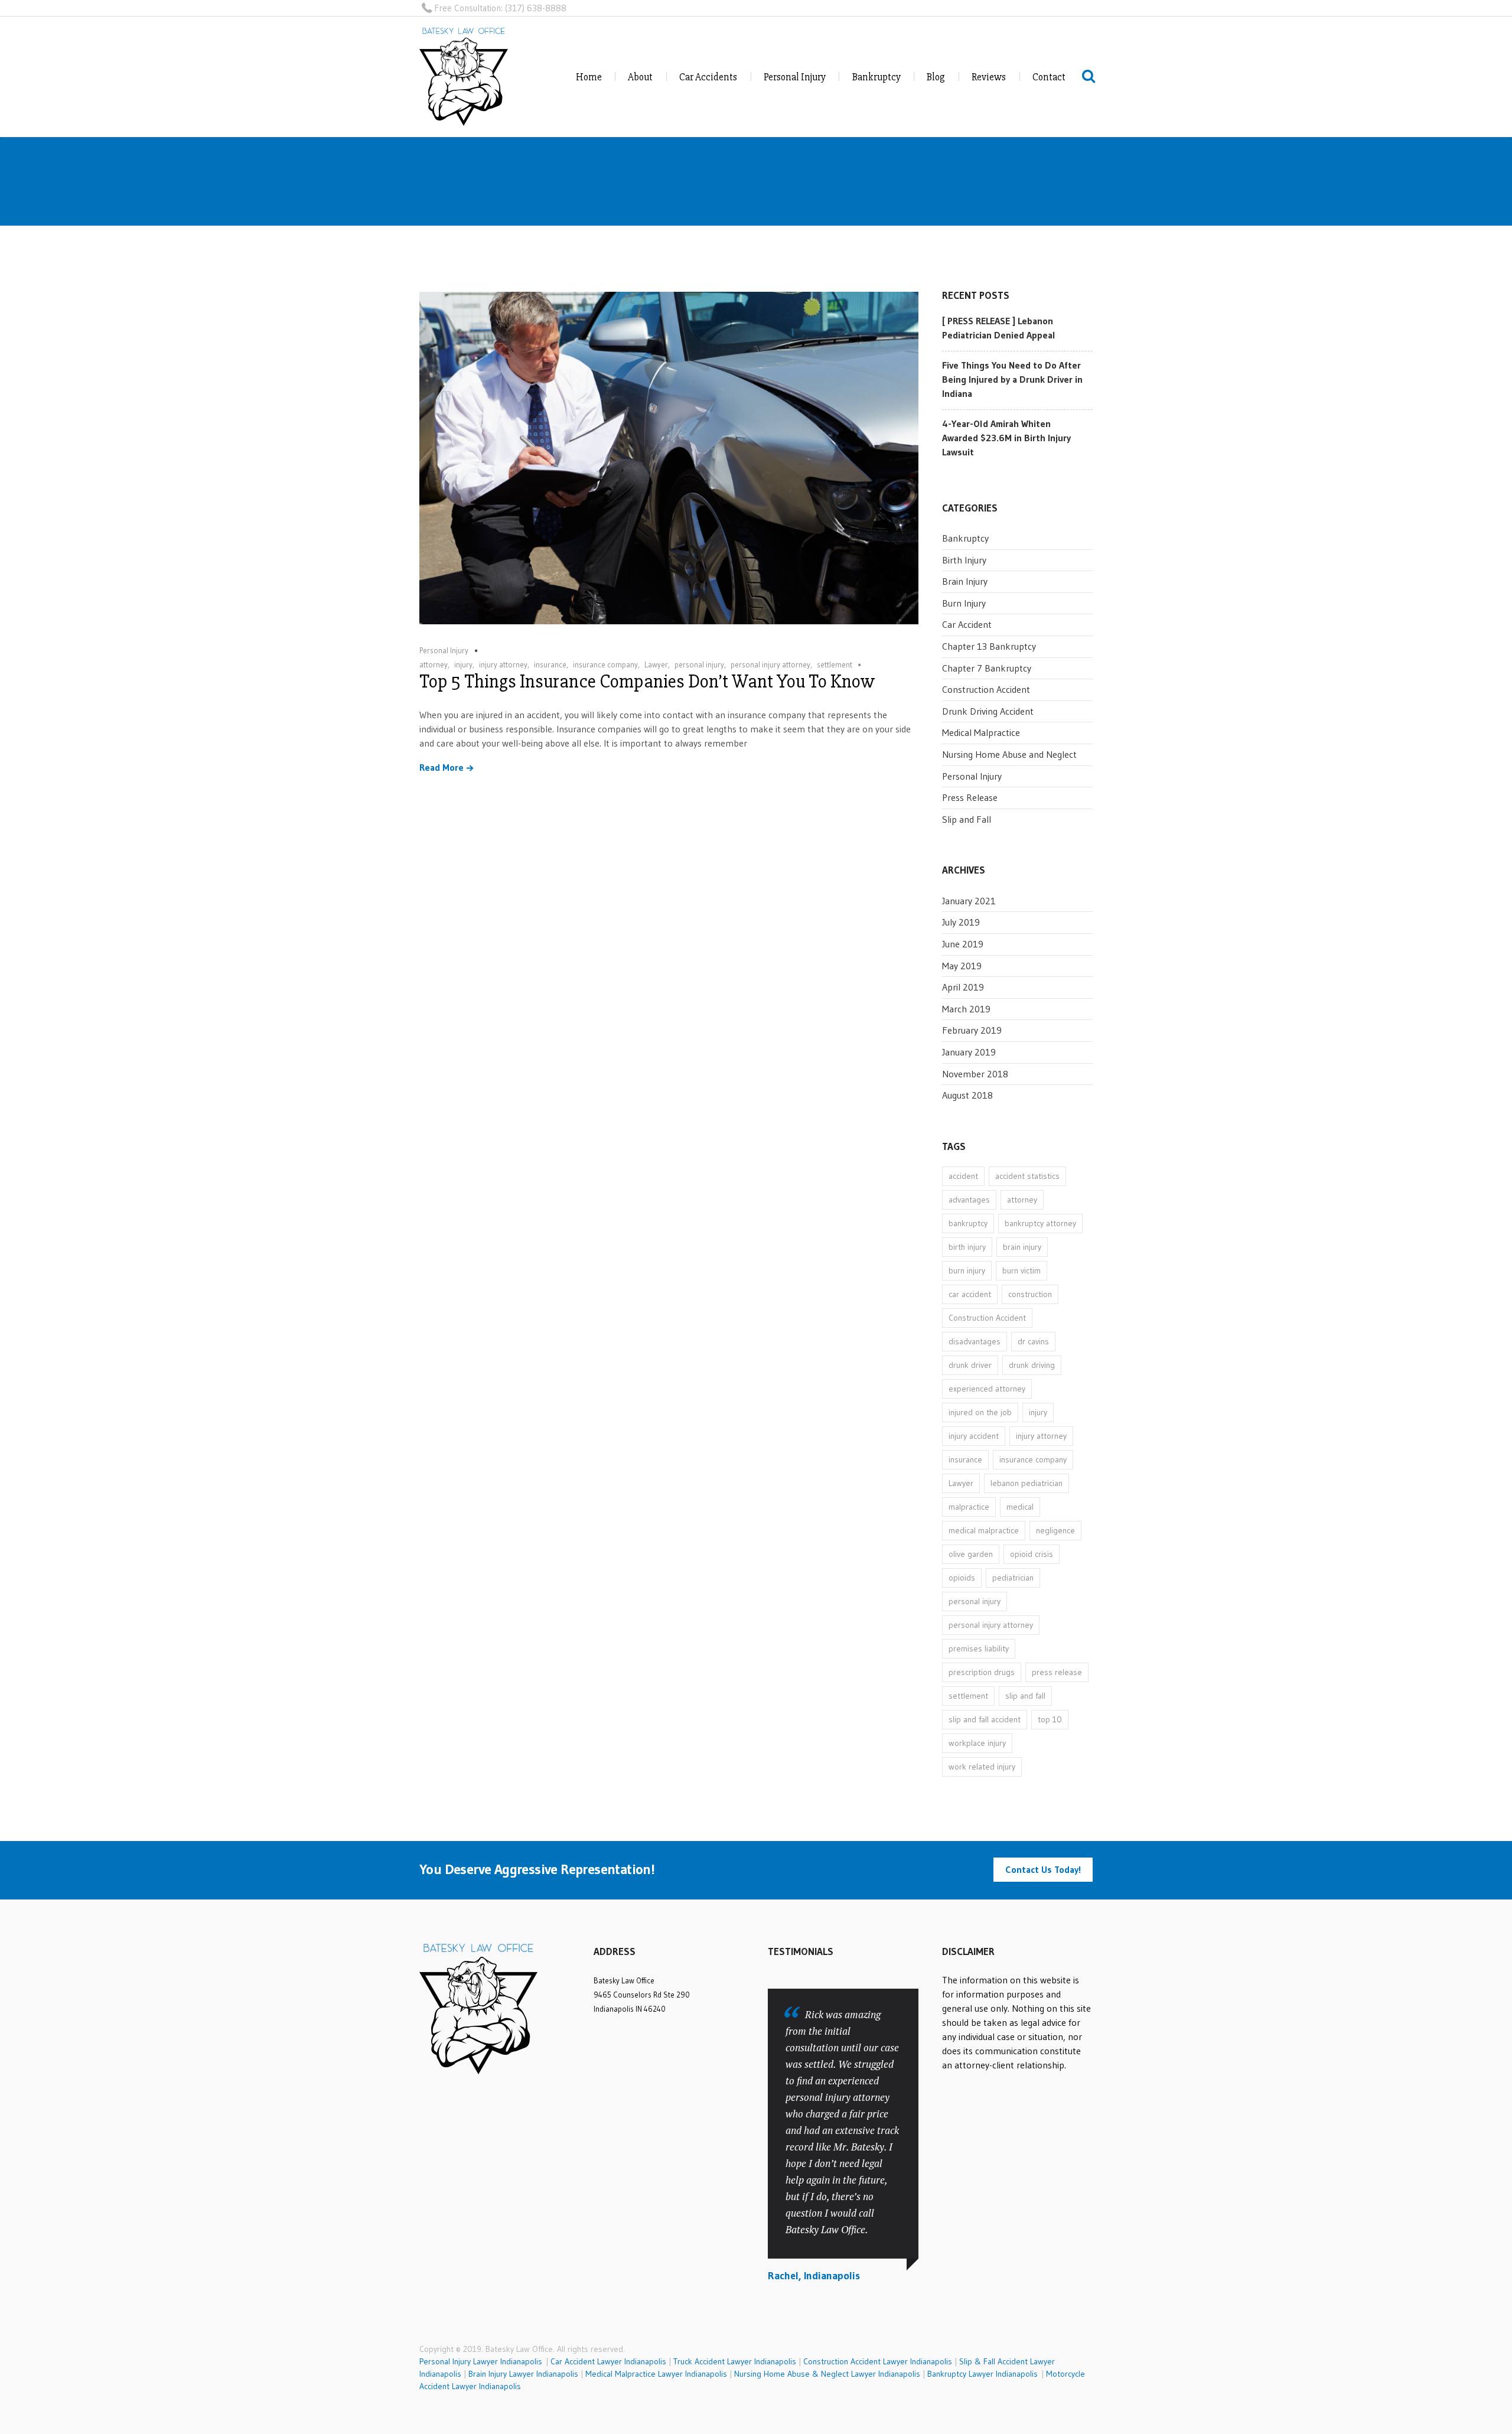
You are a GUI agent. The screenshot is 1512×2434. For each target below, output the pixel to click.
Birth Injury (964, 560)
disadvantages (975, 1341)
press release (1057, 1672)
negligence (1055, 1530)
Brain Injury (965, 581)
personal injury (699, 664)
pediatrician (1013, 1578)
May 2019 (962, 966)
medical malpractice (984, 1530)
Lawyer (656, 664)
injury (463, 664)
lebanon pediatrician (1027, 1483)
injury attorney (503, 664)
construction (1030, 1294)
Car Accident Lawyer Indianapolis (608, 2361)
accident (963, 1176)
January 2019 (969, 1052)
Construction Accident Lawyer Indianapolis (878, 2361)
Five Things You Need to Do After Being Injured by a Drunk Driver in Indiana (1012, 379)
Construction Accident (986, 689)
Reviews (989, 77)
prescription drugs (982, 1672)
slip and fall (1025, 1696)
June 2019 (963, 944)
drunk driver (970, 1365)
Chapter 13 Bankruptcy (989, 646)
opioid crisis (1032, 1554)
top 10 (1050, 1719)
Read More (441, 768)
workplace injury (977, 1743)
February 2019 (972, 1030)
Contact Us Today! (1043, 1869)
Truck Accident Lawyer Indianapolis (735, 2361)
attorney (434, 664)
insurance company (605, 664)
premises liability (979, 1648)
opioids (962, 1578)
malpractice (969, 1507)
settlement (835, 664)
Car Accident (967, 624)
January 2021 (969, 901)
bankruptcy (968, 1223)
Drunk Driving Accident (988, 711)
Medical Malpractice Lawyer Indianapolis (656, 2374)
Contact (1049, 77)
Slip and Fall (967, 819)
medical (1020, 1507)
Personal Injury (795, 77)
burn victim (1021, 1270)
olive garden (971, 1554)
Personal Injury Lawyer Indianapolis (483, 2361)
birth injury (967, 1247)
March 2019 (966, 1009)
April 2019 (963, 987)
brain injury (1022, 1247)
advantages (969, 1200)
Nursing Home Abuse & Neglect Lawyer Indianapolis (827, 2374)
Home (589, 77)
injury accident (974, 1436)
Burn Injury (964, 603)
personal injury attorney (770, 664)
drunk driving (1032, 1365)
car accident (970, 1294)
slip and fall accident (985, 1719)
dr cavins (1033, 1341)
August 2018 (967, 1095)
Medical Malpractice (981, 732)
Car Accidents (708, 77)
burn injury (967, 1270)
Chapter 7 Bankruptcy (987, 668)
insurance (550, 664)
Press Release (970, 797)
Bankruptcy (876, 77)
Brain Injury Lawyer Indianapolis (523, 2374)
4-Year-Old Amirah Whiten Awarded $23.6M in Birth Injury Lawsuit (1006, 438)
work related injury (982, 1767)
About (640, 77)
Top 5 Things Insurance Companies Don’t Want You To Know (647, 681)
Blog (936, 77)
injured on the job (980, 1412)
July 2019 (961, 922)
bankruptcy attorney (1040, 1223)
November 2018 (975, 1074)
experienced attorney (987, 1389)
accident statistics (1027, 1176)
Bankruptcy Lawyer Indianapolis (983, 2374)
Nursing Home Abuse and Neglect (1009, 754)
